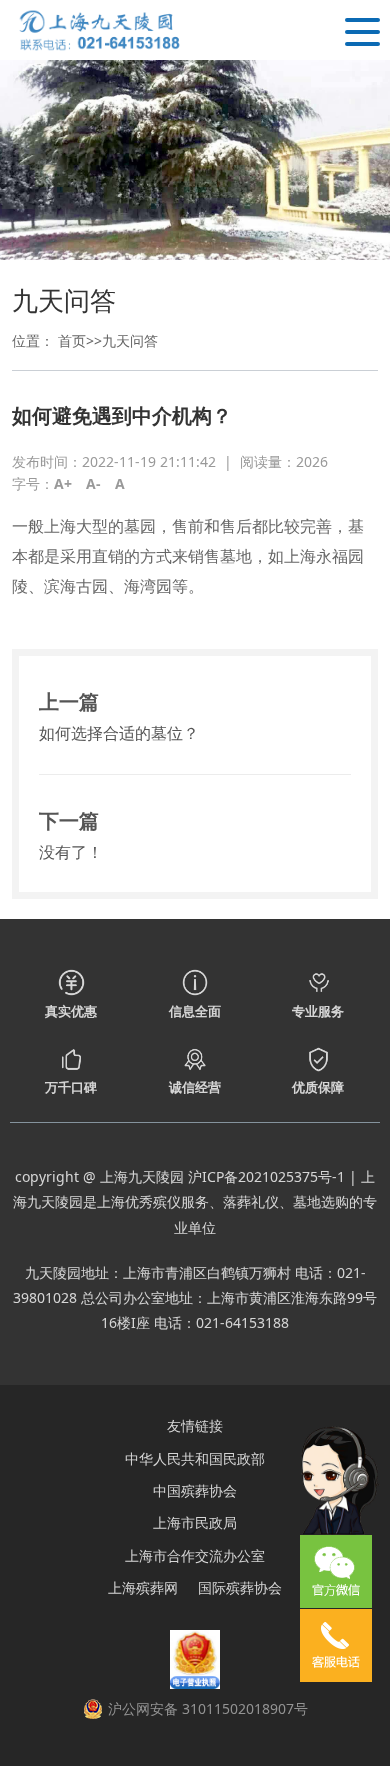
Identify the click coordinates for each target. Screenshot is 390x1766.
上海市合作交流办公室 (195, 1555)
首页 (72, 340)
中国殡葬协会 (195, 1490)
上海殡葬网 (143, 1587)
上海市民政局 (195, 1522)
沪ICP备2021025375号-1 (266, 1176)
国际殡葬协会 (240, 1587)
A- (93, 483)
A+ (63, 483)
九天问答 (130, 340)
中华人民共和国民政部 (195, 1458)
